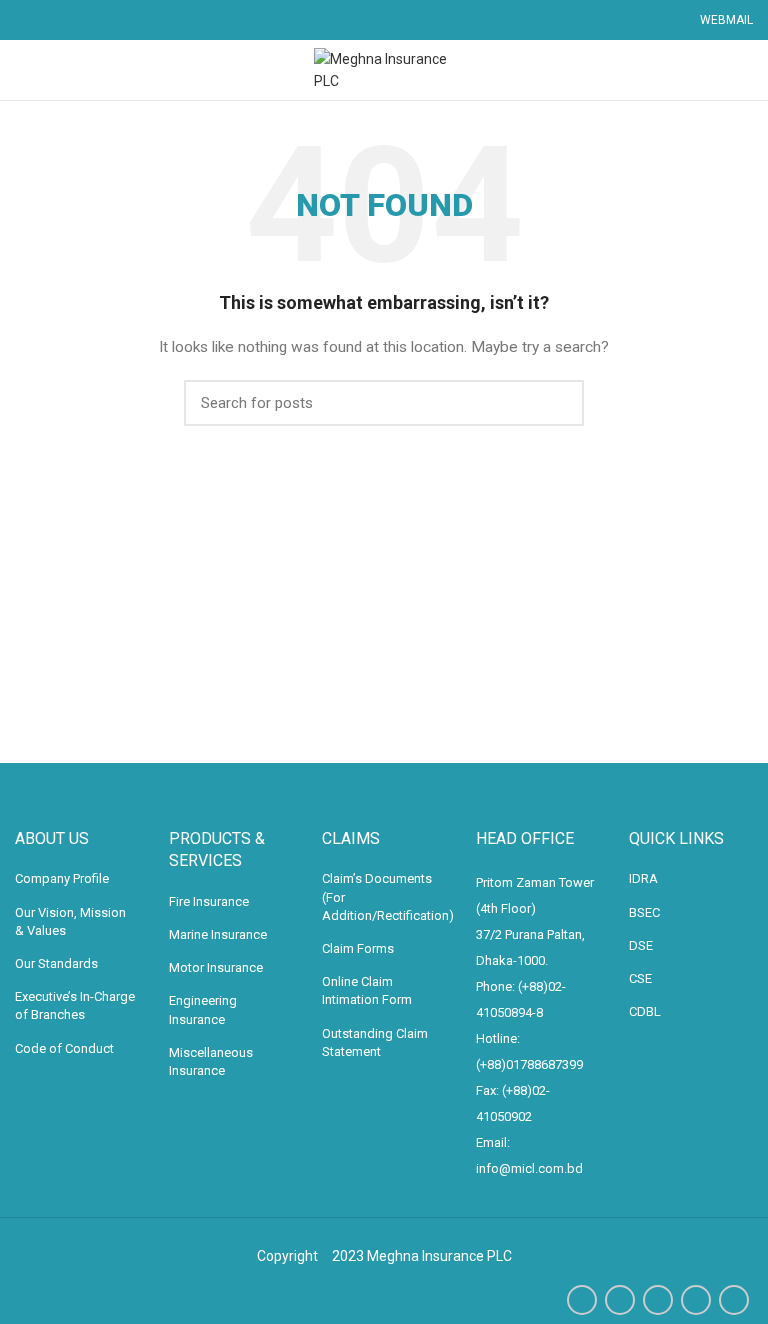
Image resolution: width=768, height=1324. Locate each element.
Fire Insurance (209, 901)
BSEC (644, 912)
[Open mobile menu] (24, 70)
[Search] (745, 70)
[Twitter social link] (620, 1300)
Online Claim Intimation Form (367, 990)
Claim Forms (358, 948)
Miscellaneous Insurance (211, 1061)
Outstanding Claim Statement (375, 1042)
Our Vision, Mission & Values (70, 921)
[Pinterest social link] (734, 1300)
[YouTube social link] (696, 1300)
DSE (641, 945)
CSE (640, 978)
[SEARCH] (557, 403)
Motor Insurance (216, 967)
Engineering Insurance (203, 1009)
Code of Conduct (64, 1048)
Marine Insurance (218, 934)
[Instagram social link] (658, 1300)
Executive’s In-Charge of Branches (75, 1005)
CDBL (645, 1011)
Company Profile (62, 878)
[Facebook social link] (582, 1300)
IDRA (643, 878)
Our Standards (56, 963)
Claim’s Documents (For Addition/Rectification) (388, 896)
